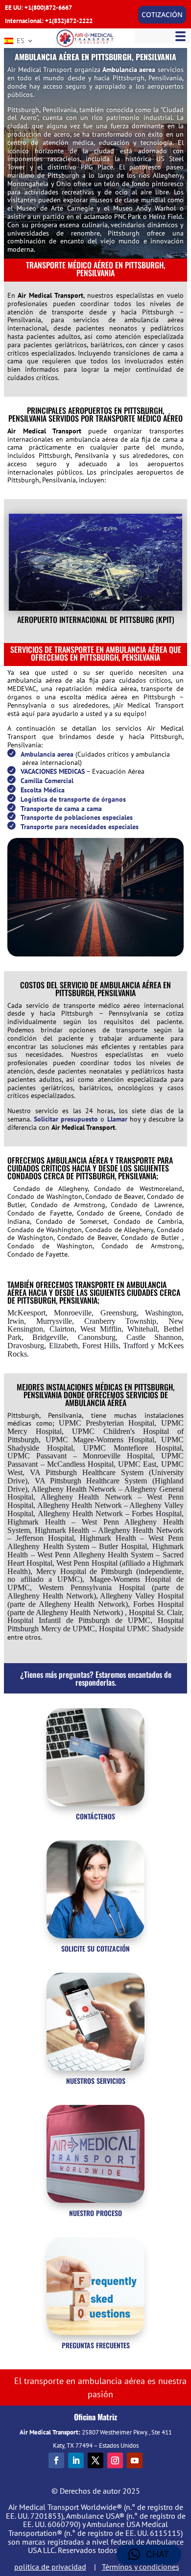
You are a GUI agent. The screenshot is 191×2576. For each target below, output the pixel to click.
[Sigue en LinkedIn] (76, 2460)
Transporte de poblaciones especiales (77, 817)
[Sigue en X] (95, 2460)
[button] (149, 2554)
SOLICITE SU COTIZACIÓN (95, 1948)
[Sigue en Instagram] (115, 2460)
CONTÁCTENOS (95, 1816)
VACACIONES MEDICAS (53, 771)
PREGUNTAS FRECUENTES (96, 2345)
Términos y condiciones (141, 2567)
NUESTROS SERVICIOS (96, 2081)
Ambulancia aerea (129, 70)
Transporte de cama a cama (61, 809)
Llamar (117, 1119)
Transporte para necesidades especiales (80, 827)
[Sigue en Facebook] (56, 2460)
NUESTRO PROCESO (95, 2213)
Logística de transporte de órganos (73, 799)
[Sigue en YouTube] (135, 2460)
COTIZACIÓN (162, 14)
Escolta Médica (43, 790)
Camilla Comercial (47, 781)
